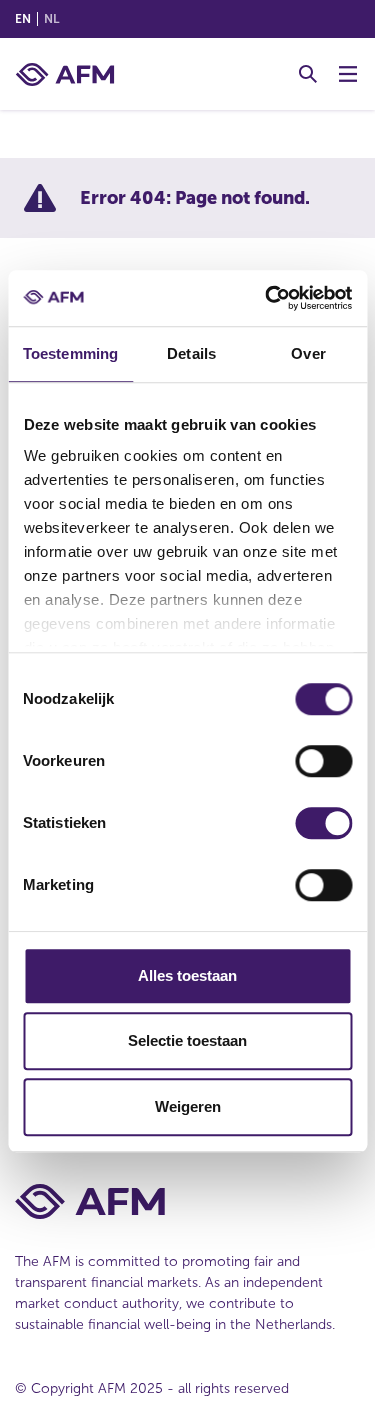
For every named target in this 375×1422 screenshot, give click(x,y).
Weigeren (188, 1106)
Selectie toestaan (187, 1040)
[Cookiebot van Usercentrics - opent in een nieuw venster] (267, 298)
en (23, 19)
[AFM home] (65, 74)
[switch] (323, 761)
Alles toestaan (187, 975)
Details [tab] (191, 353)
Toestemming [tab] (70, 353)
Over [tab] (308, 353)
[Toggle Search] (308, 74)
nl (51, 19)
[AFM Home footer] (187, 1201)
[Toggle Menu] (348, 74)
